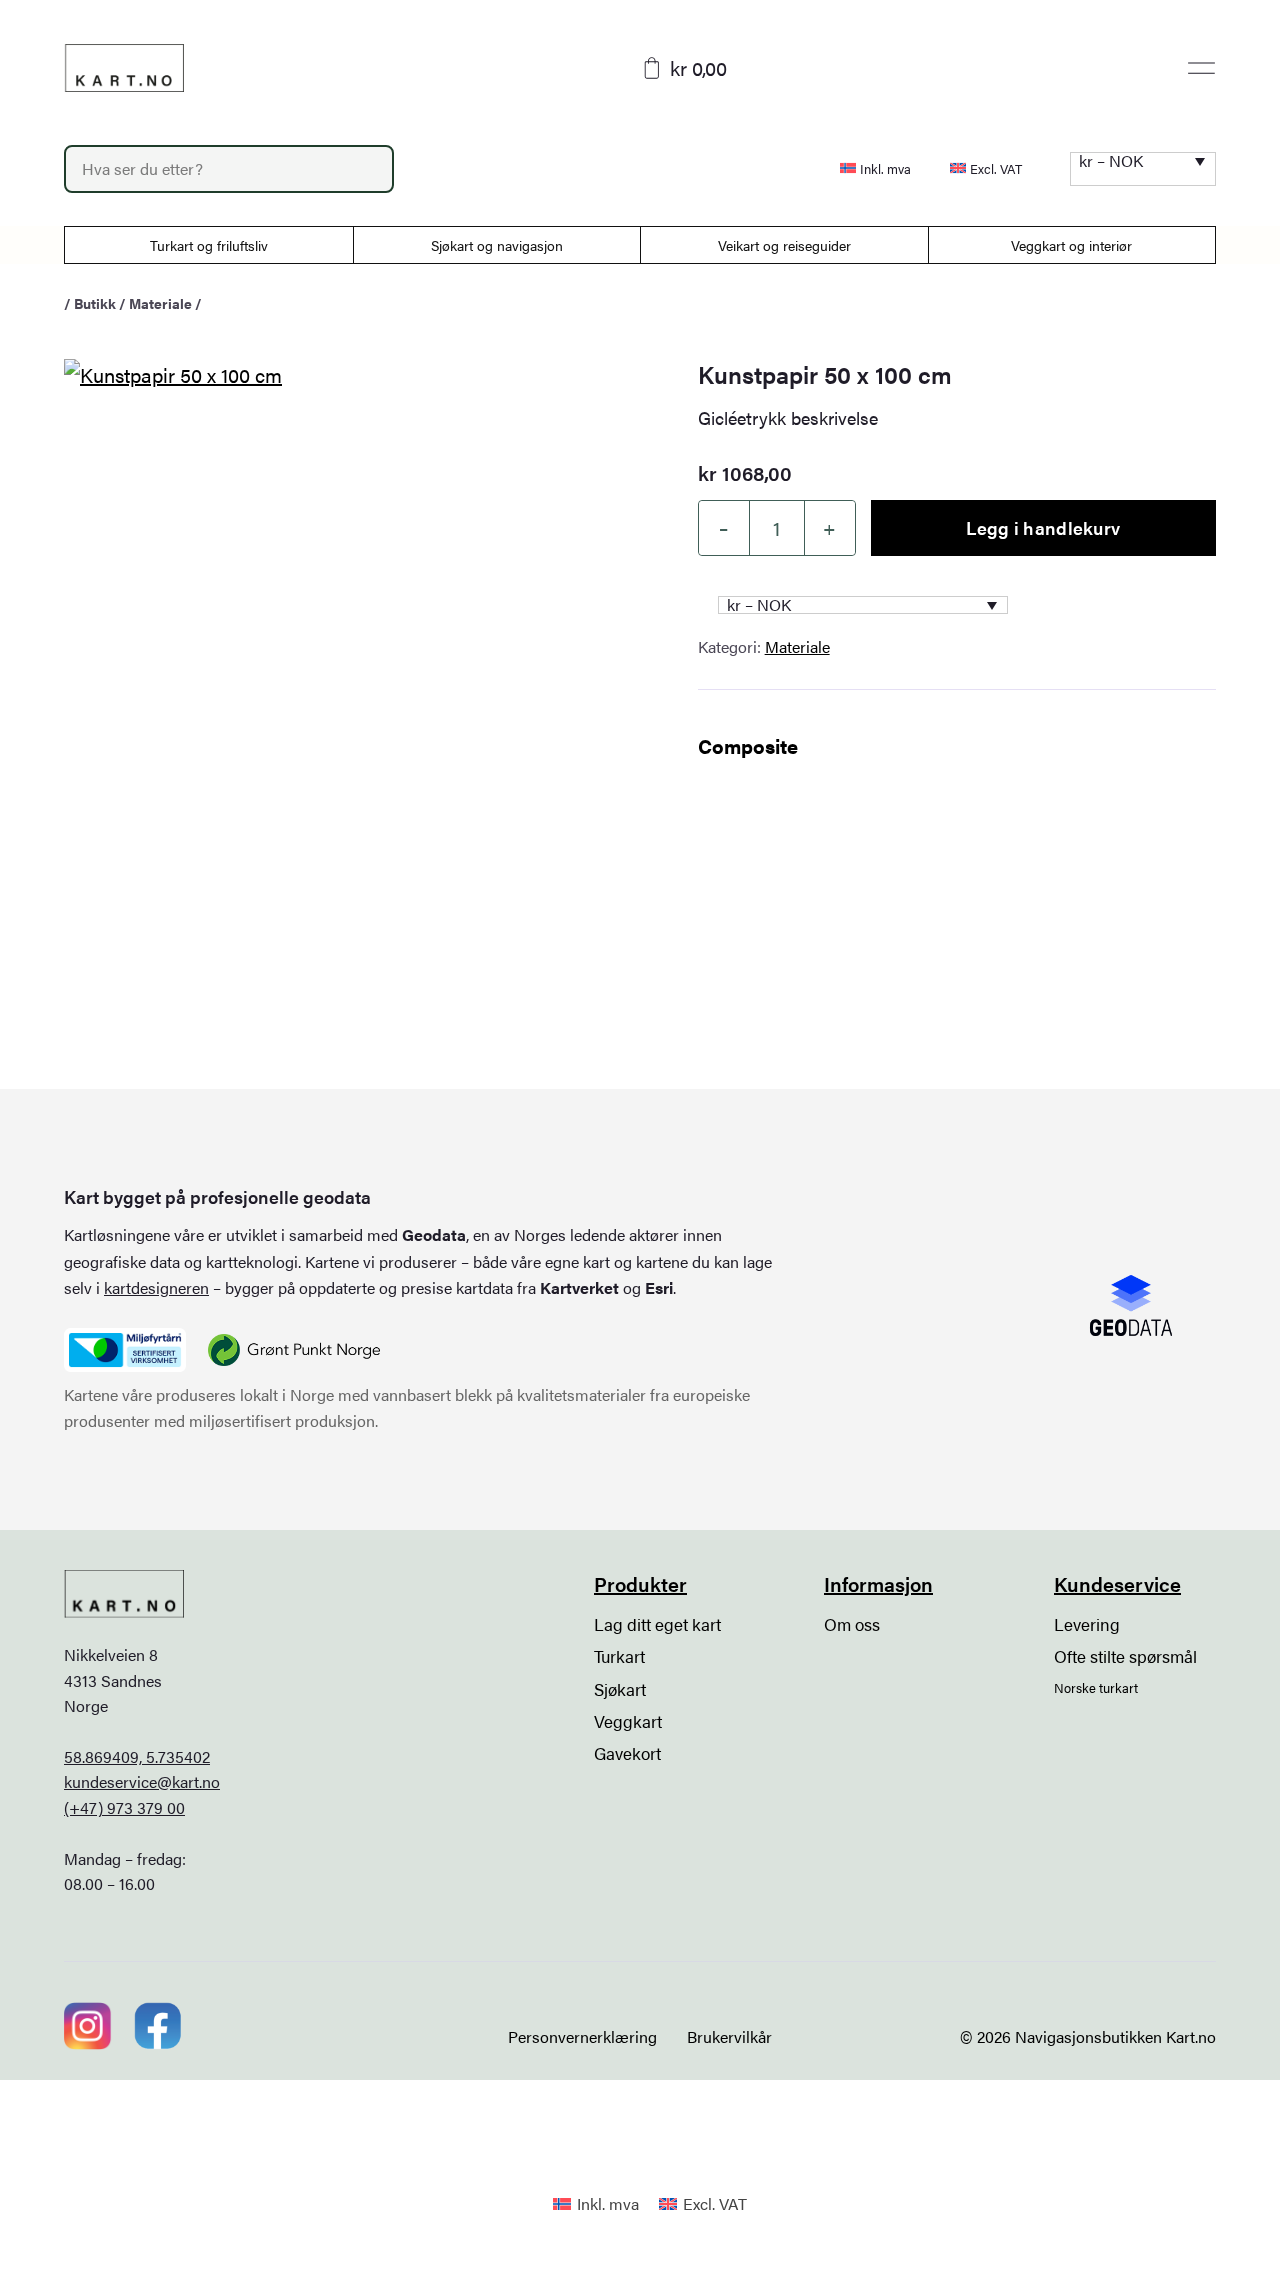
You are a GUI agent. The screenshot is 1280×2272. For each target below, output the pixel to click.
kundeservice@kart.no (142, 1781)
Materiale (160, 303)
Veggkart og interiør (1071, 245)
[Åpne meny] (1201, 68)
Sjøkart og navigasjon (497, 245)
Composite (748, 745)
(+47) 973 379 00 (124, 1807)
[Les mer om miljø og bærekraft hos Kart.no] (125, 1350)
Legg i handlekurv (1043, 527)
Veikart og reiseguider (784, 245)
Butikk (95, 303)
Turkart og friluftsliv (209, 245)
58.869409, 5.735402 (137, 1756)
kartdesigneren (156, 1287)
